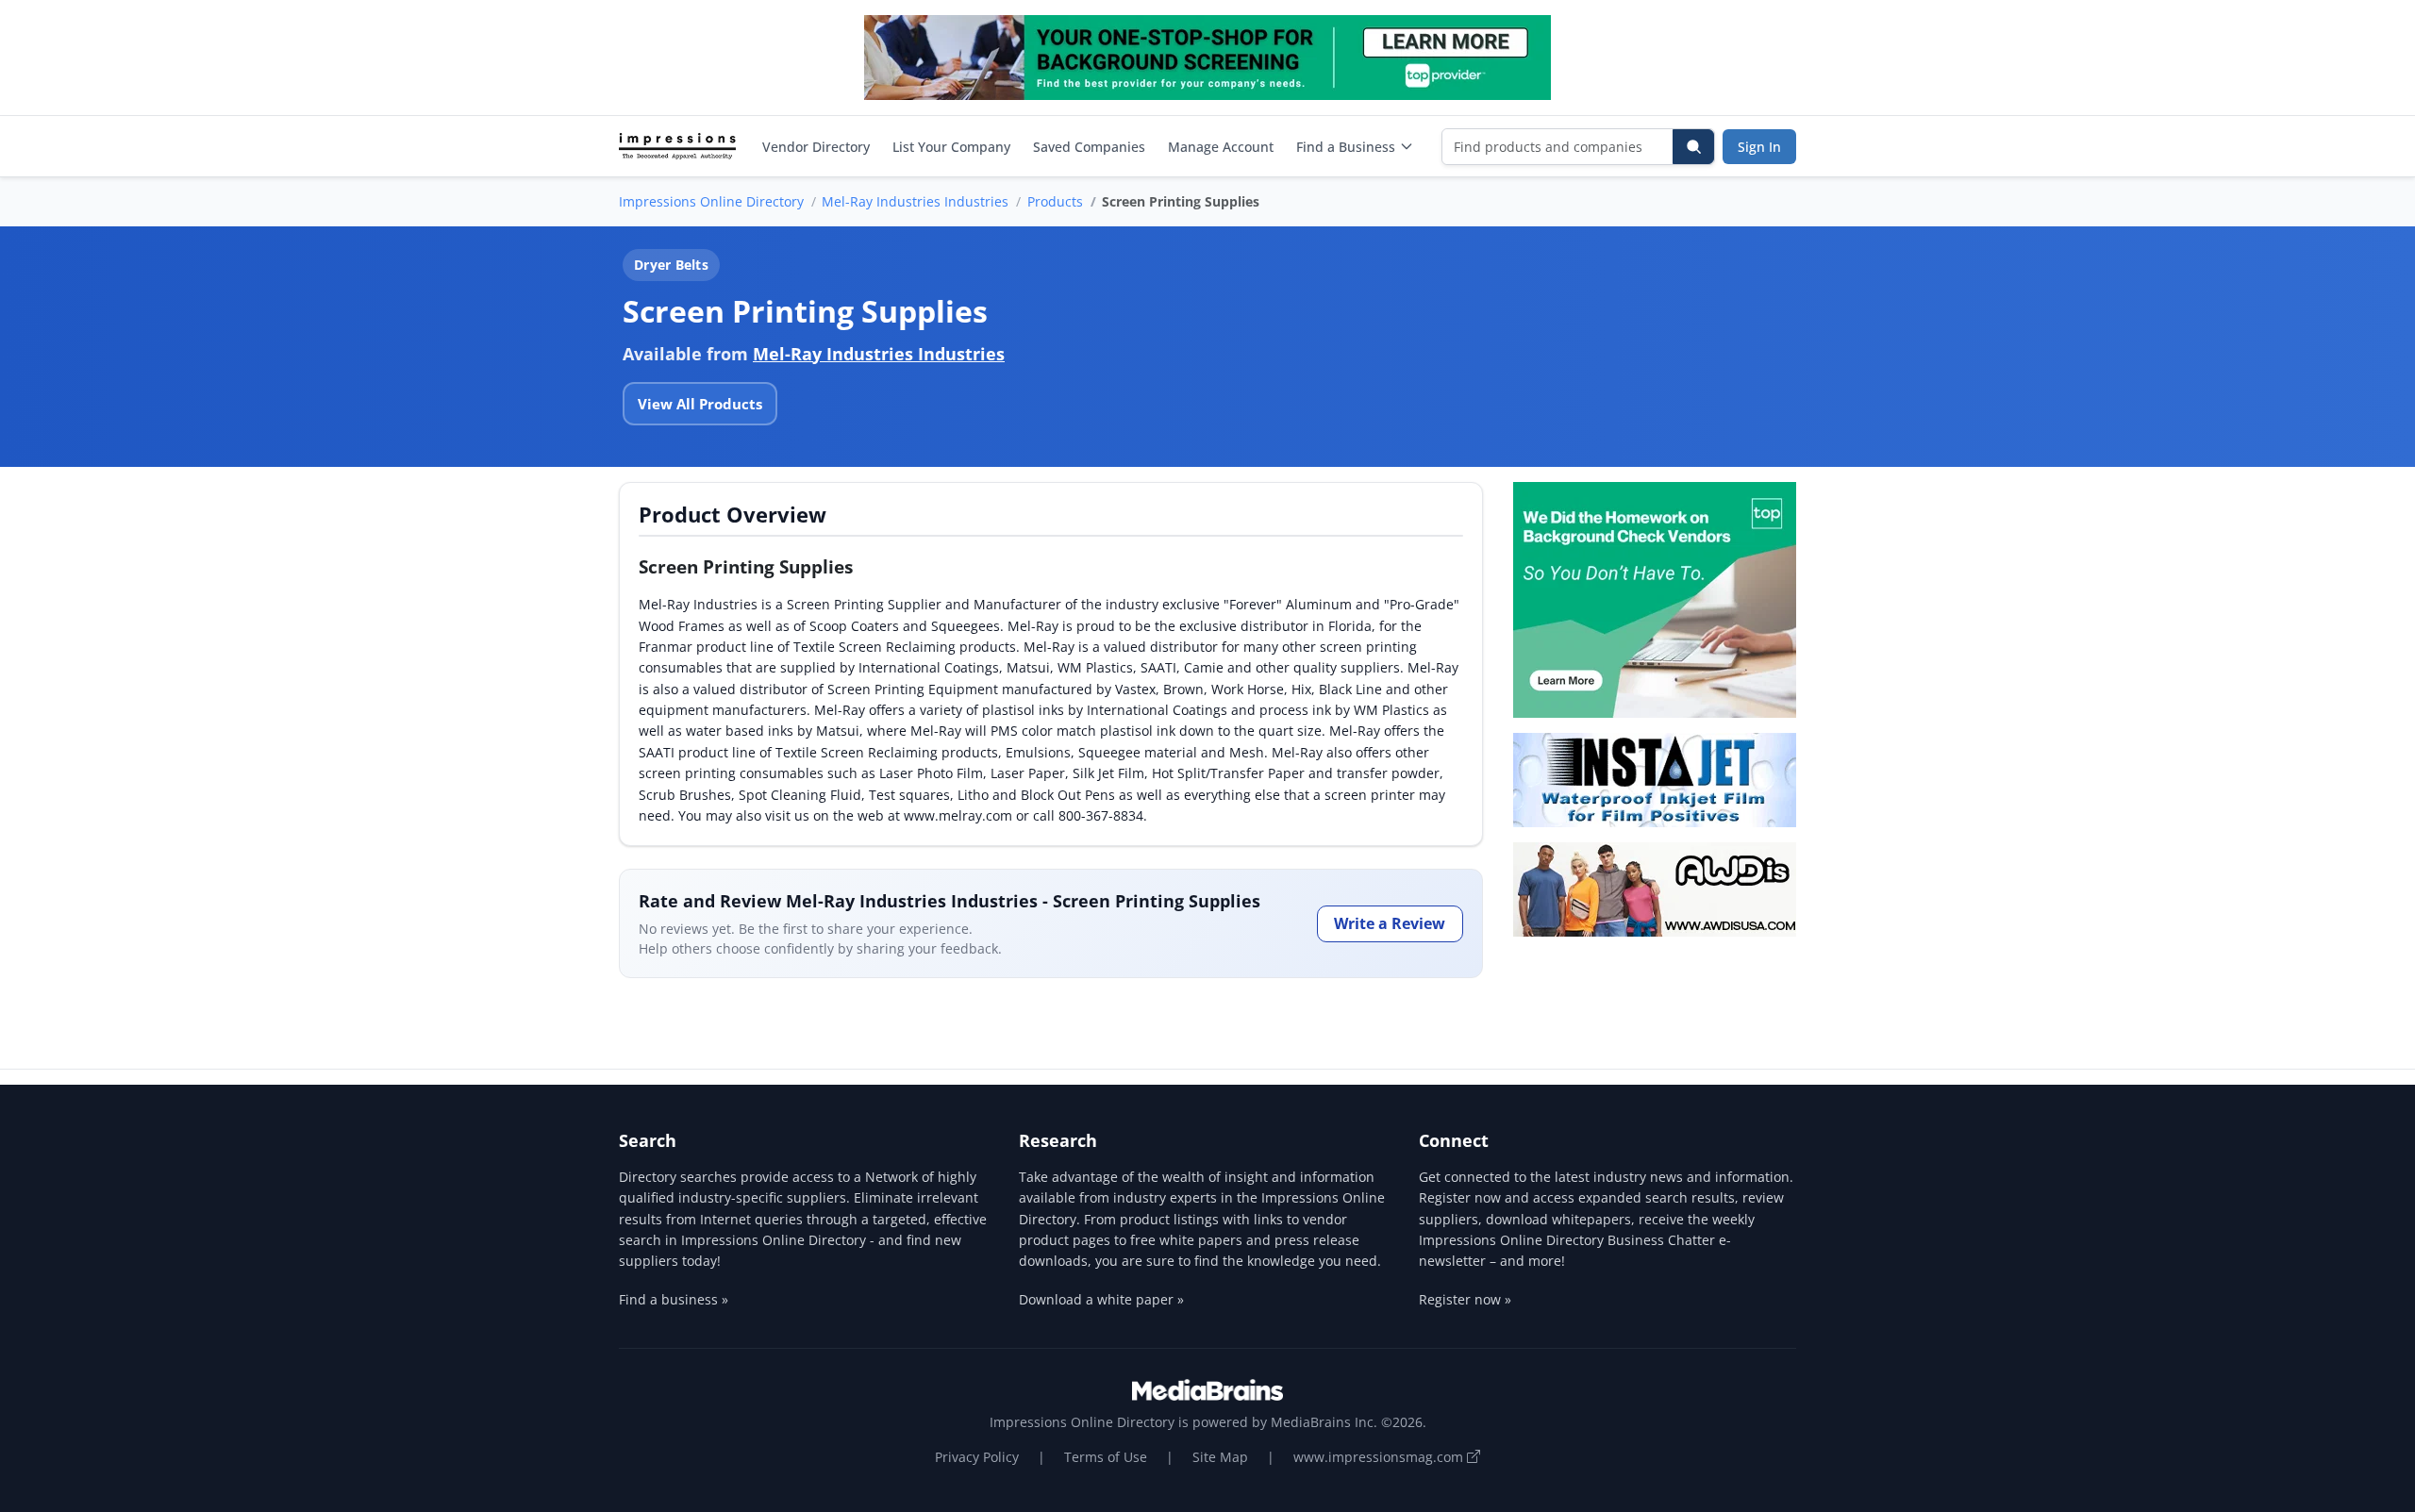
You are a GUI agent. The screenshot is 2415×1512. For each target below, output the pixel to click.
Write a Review (1390, 923)
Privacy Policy (977, 1457)
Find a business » (674, 1299)
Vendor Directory (816, 147)
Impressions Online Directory (711, 201)
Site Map (1220, 1457)
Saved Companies (1089, 147)
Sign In (1759, 147)
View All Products (700, 404)
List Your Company (951, 147)
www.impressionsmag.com (1380, 1457)
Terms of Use (1106, 1457)
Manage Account (1221, 147)
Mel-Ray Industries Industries (915, 201)
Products (1055, 201)
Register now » (1465, 1299)
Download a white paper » (1101, 1299)
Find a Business (1346, 147)
